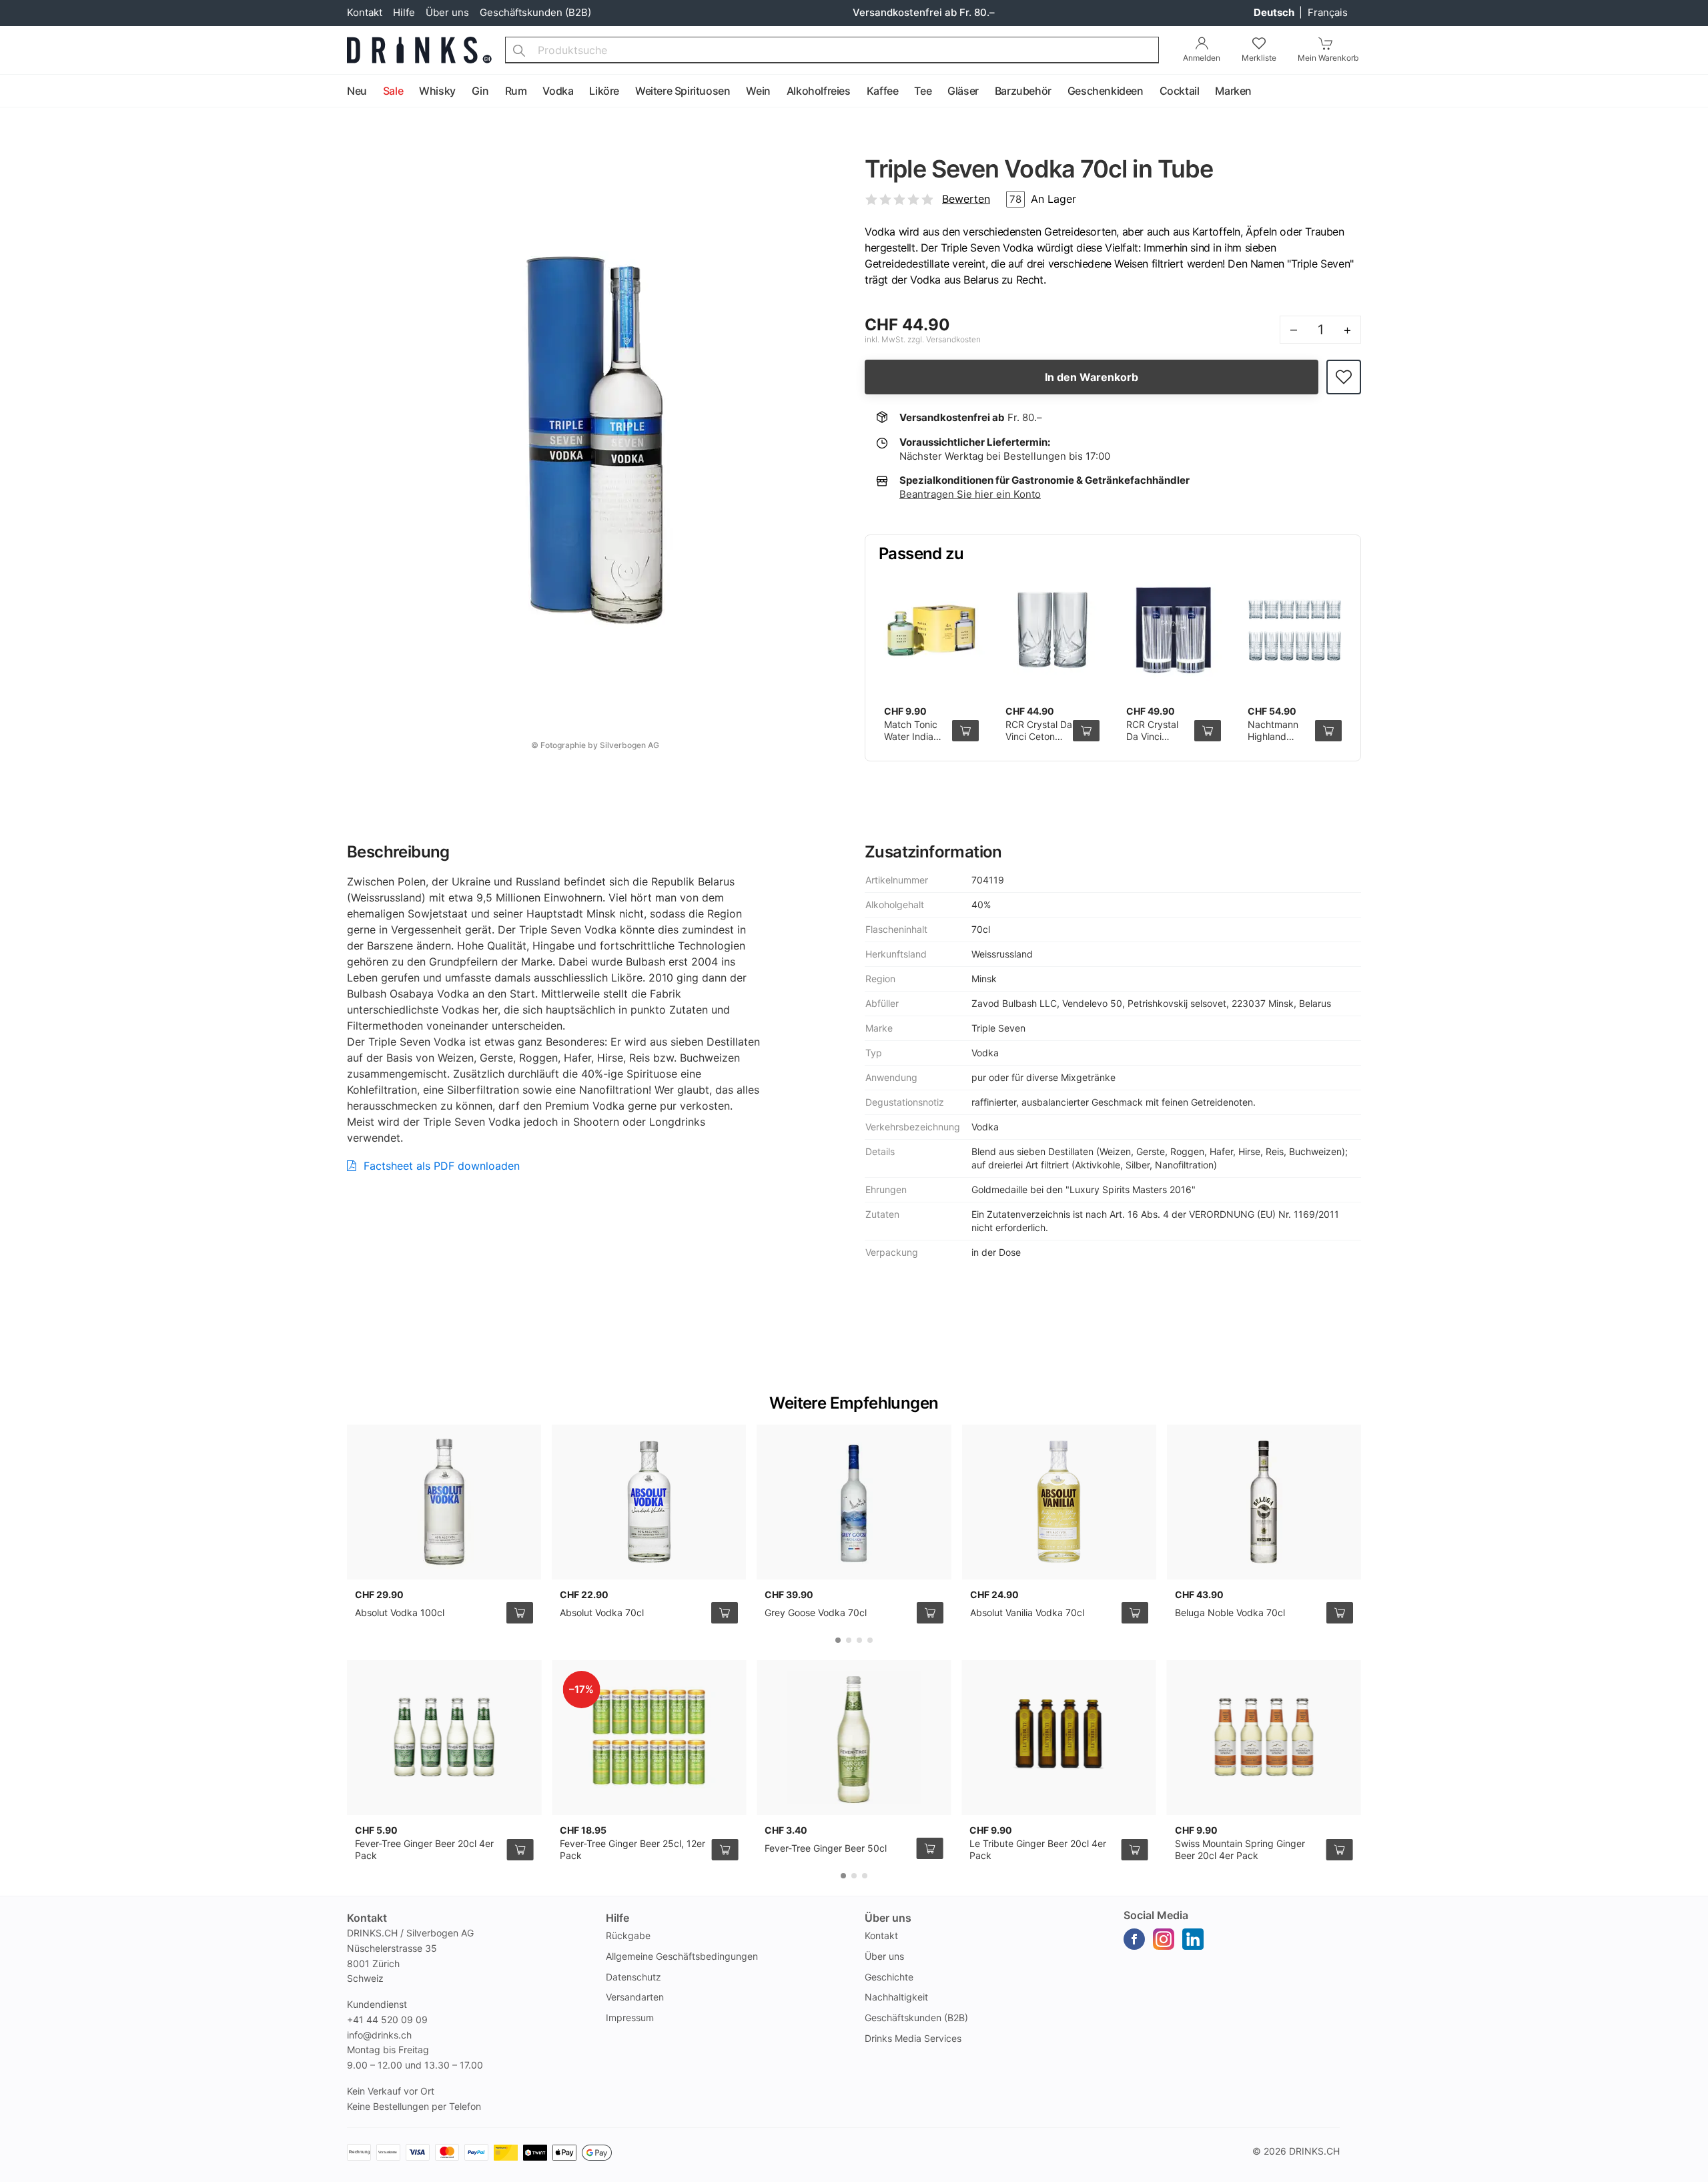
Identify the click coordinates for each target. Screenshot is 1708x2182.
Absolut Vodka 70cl (602, 1612)
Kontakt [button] (367, 1918)
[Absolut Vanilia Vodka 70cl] (1059, 1502)
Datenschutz (633, 1977)
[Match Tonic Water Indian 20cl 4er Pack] (931, 631)
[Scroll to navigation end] (1695, 91)
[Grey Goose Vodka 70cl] (854, 1502)
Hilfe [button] (617, 1918)
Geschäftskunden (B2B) (535, 12)
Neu (357, 91)
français (1328, 12)
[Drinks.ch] (419, 50)
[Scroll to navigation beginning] (13, 91)
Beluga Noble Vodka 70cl (1230, 1612)
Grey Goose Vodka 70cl (816, 1612)
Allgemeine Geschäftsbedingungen (682, 1956)
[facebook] (1134, 1939)
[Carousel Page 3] (859, 1640)
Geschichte (889, 1977)
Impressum (630, 2018)
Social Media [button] (1156, 1915)
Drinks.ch (1314, 2151)
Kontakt (365, 12)
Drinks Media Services (913, 2038)
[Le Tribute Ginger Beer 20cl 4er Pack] (1058, 1738)
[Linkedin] (1193, 1939)
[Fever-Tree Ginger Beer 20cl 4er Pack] (444, 1738)
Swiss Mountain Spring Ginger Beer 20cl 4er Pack (1240, 1849)
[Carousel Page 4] (870, 1640)
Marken (1233, 91)
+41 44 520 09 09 (387, 2020)
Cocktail (1180, 91)
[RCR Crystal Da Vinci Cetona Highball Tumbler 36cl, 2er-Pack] (1053, 631)
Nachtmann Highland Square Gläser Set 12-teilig (1278, 742)
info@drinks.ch (379, 2035)
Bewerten (966, 199)
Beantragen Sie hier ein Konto (970, 494)
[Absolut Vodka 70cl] (649, 1502)
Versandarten (635, 1997)
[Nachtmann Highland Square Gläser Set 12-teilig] (1295, 631)
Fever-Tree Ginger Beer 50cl (826, 1848)
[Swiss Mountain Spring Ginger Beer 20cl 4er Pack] (1264, 1738)
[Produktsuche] (519, 50)
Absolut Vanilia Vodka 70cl (1027, 1612)
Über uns (447, 12)
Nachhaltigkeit (896, 1997)
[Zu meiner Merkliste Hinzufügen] (1344, 377)
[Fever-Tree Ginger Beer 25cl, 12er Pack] (649, 1738)
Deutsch (1275, 12)
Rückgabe (628, 1935)
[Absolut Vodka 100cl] (444, 1502)
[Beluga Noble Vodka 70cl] (1264, 1502)
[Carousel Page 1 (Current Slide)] (838, 1640)
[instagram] (1164, 1939)
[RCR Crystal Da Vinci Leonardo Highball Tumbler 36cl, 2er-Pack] (1174, 631)
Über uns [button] (888, 1918)
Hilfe (404, 12)
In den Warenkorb (1092, 377)
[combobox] (832, 50)
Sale (393, 91)
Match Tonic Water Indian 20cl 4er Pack (914, 736)
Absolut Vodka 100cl (400, 1612)
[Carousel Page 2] (849, 1640)
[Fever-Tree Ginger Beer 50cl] (854, 1738)
